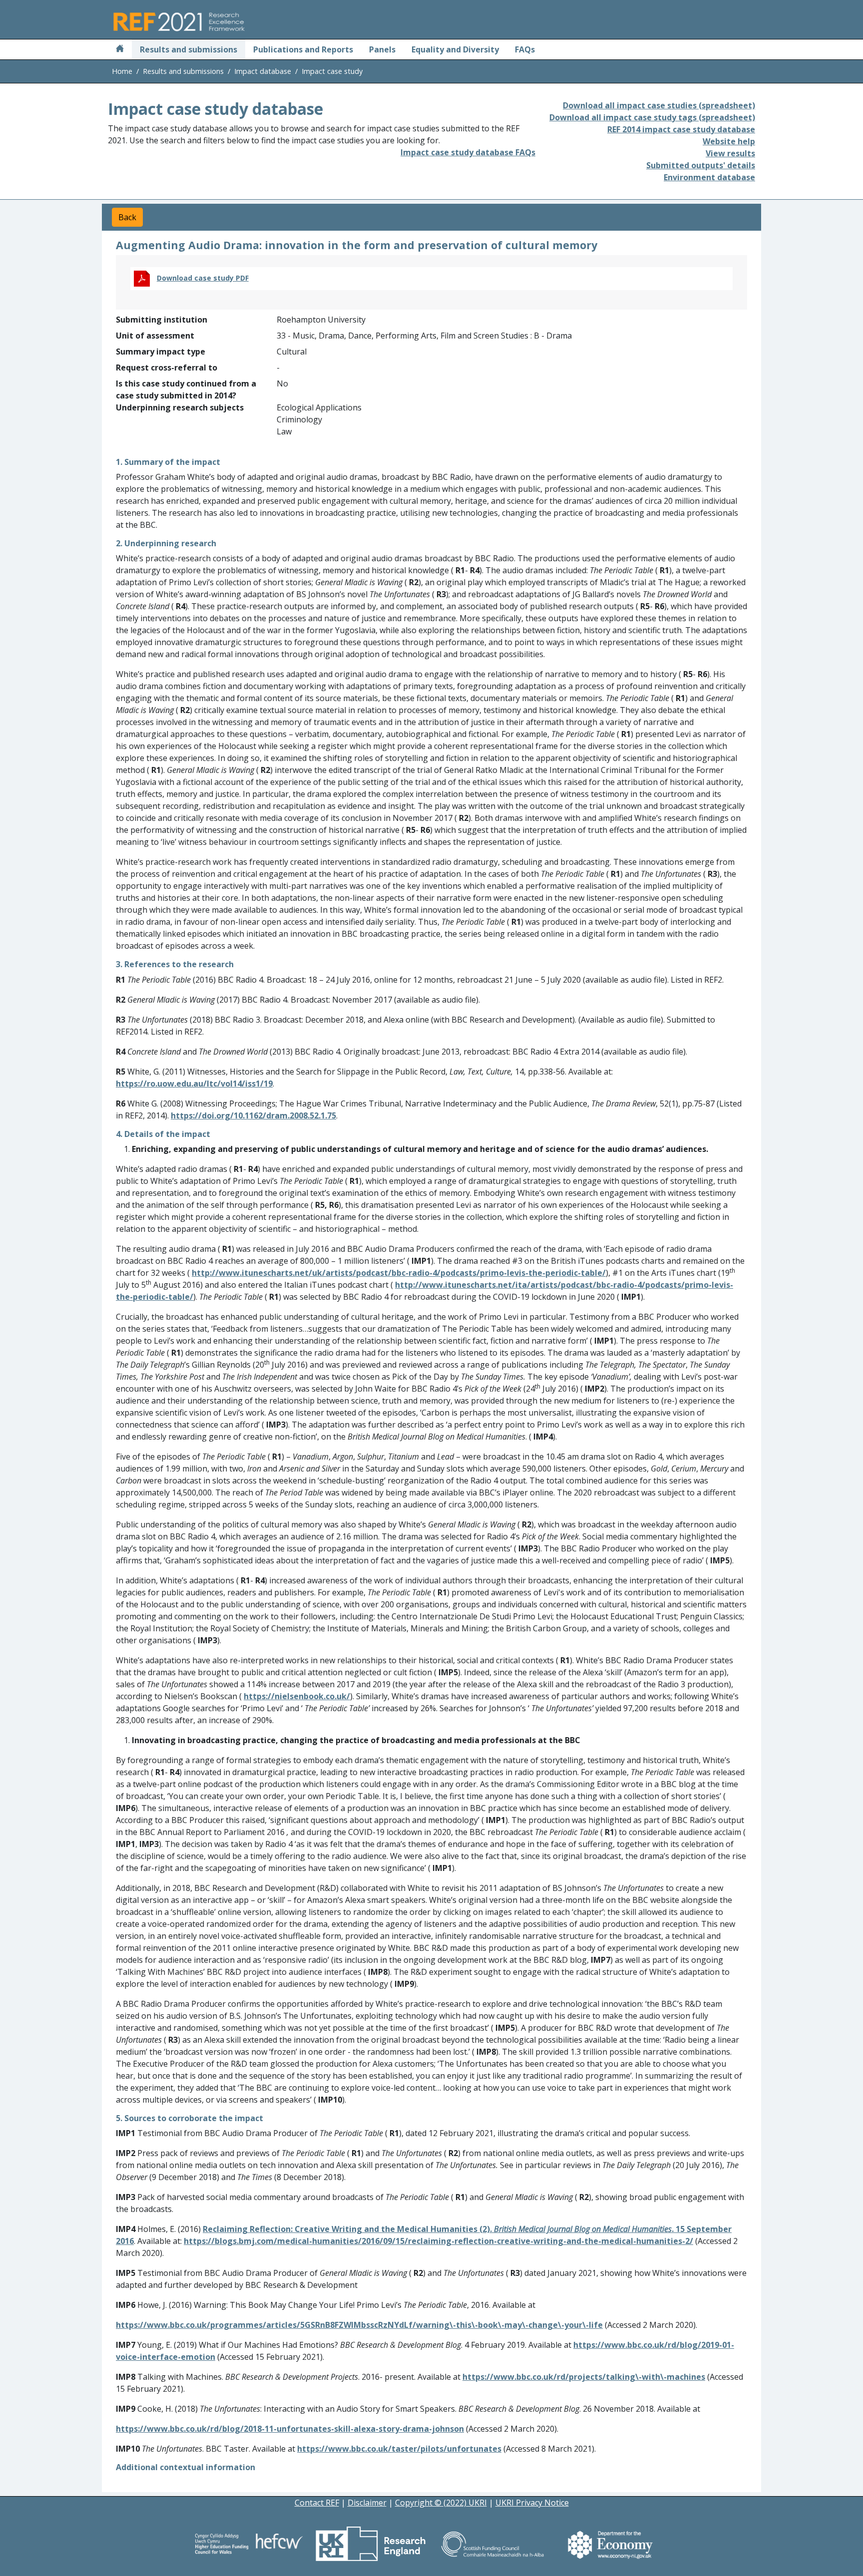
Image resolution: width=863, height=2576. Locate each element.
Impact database (263, 71)
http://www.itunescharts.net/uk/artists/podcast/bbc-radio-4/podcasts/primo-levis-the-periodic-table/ (399, 1273)
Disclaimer (367, 2503)
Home (122, 71)
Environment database (709, 177)
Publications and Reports (303, 49)
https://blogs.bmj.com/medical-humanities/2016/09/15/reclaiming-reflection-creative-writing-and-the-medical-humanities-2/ (438, 2241)
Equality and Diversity (455, 49)
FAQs (525, 49)
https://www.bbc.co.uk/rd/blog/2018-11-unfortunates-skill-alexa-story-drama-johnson (290, 2429)
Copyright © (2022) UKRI (441, 2503)
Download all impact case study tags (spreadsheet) (652, 117)
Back (127, 217)
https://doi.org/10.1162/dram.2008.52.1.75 (253, 1115)
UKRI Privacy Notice (532, 2503)
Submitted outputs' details (701, 165)
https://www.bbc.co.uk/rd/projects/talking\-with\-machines (584, 2377)
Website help (729, 141)
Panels (382, 49)
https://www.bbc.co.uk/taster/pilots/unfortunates (399, 2449)
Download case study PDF (203, 278)
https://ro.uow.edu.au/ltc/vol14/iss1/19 (194, 1084)
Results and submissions (189, 49)
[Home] (120, 49)
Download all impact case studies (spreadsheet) (659, 105)
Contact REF (317, 2503)
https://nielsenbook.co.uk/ (297, 1696)
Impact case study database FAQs (468, 152)
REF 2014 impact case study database (681, 129)
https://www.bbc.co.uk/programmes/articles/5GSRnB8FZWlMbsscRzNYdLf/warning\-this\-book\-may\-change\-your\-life (359, 2325)
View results (730, 153)
